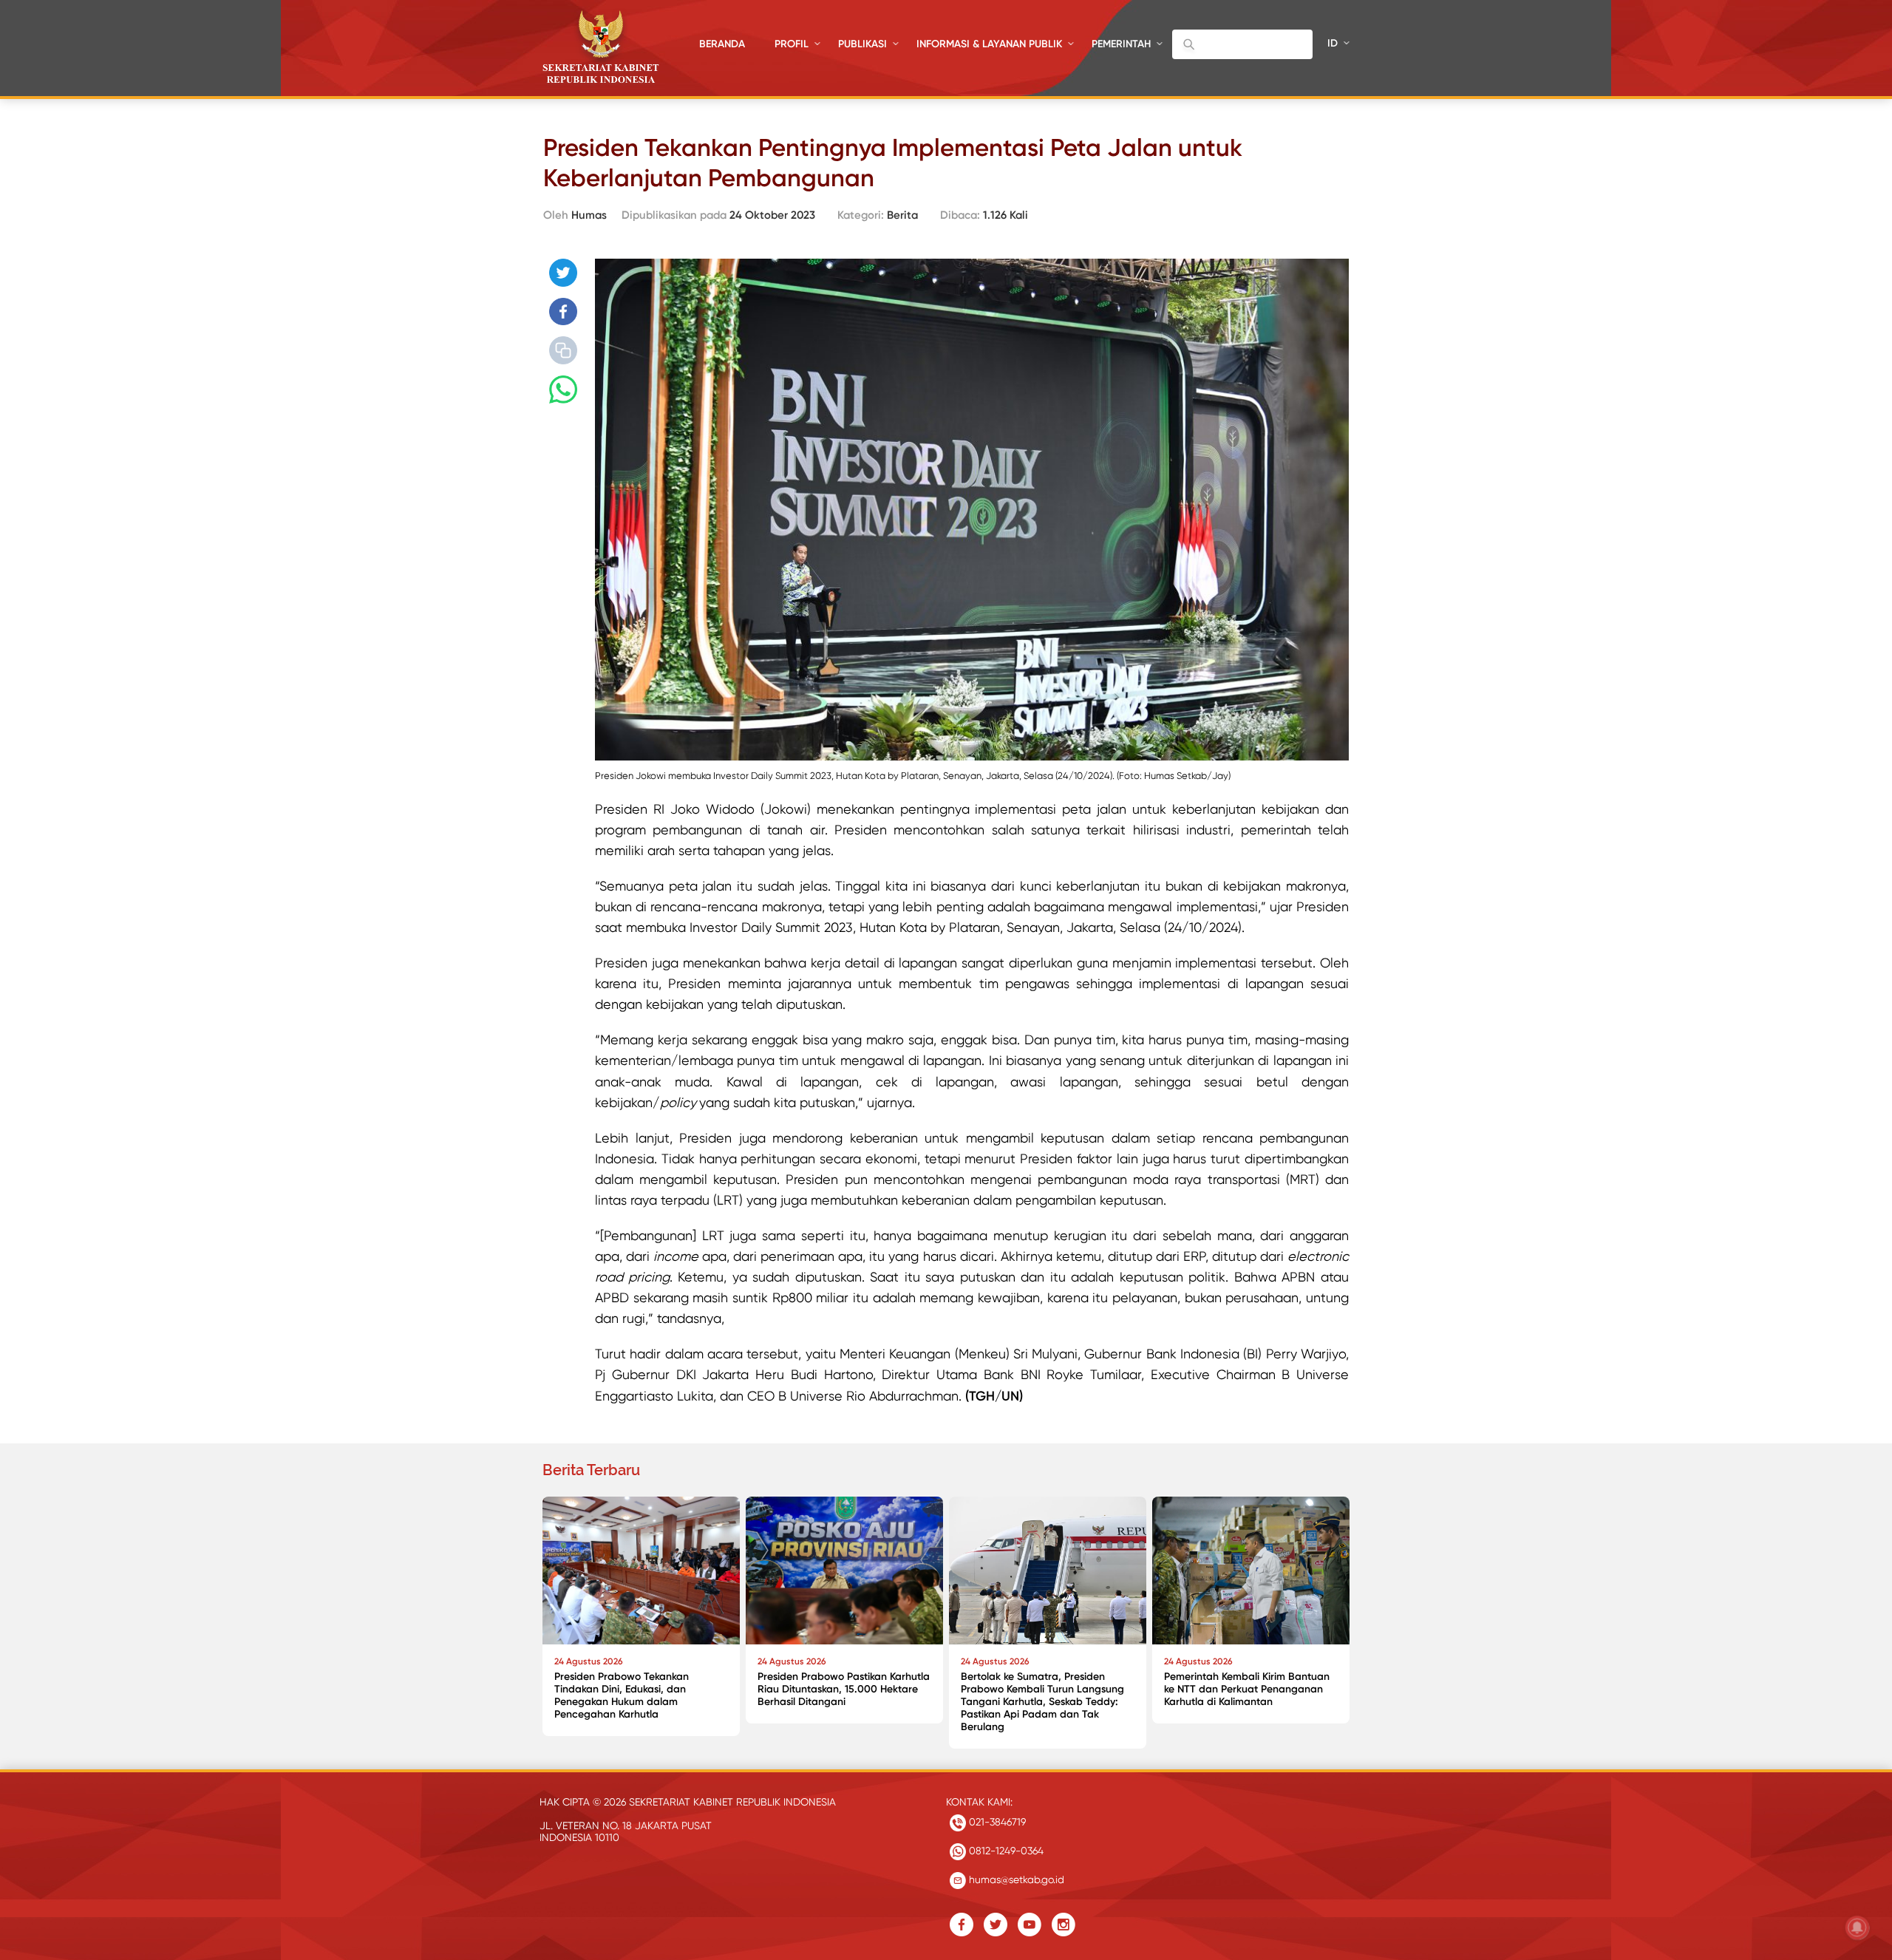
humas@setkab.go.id (1015, 1879)
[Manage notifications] (1857, 1927)
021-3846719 (996, 1822)
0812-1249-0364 (1005, 1851)
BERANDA (722, 44)
